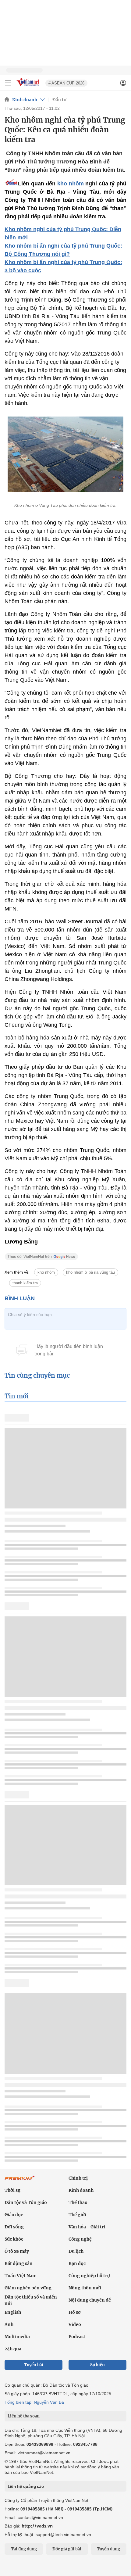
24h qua (13, 2349)
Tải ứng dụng (24, 2549)
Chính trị (78, 2178)
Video (75, 2324)
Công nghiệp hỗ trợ (89, 2276)
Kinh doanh (25, 100)
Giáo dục (14, 2215)
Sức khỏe (14, 2239)
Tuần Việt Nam (21, 2276)
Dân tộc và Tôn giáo (26, 2202)
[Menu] (8, 83)
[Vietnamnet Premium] (20, 2181)
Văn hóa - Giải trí (87, 2227)
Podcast (77, 2337)
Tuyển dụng (108, 2549)
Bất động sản (19, 2263)
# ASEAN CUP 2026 (66, 83)
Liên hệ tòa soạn (24, 2416)
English (13, 2312)
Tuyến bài (34, 2365)
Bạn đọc (77, 2263)
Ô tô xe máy (17, 2251)
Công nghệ (80, 2239)
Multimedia (17, 2337)
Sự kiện (97, 2365)
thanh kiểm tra (25, 1283)
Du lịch (76, 2251)
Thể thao (78, 2202)
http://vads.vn (37, 2526)
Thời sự (12, 2190)
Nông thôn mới (85, 2288)
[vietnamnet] (29, 86)
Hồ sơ (75, 2312)
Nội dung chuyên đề (90, 2300)
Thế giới (77, 2215)
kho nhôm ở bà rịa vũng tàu (90, 1272)
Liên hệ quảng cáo (26, 2486)
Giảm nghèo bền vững (28, 2288)
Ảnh (9, 2324)
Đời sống (14, 2227)
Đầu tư (59, 100)
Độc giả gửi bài (67, 2549)
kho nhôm (71, 184)
